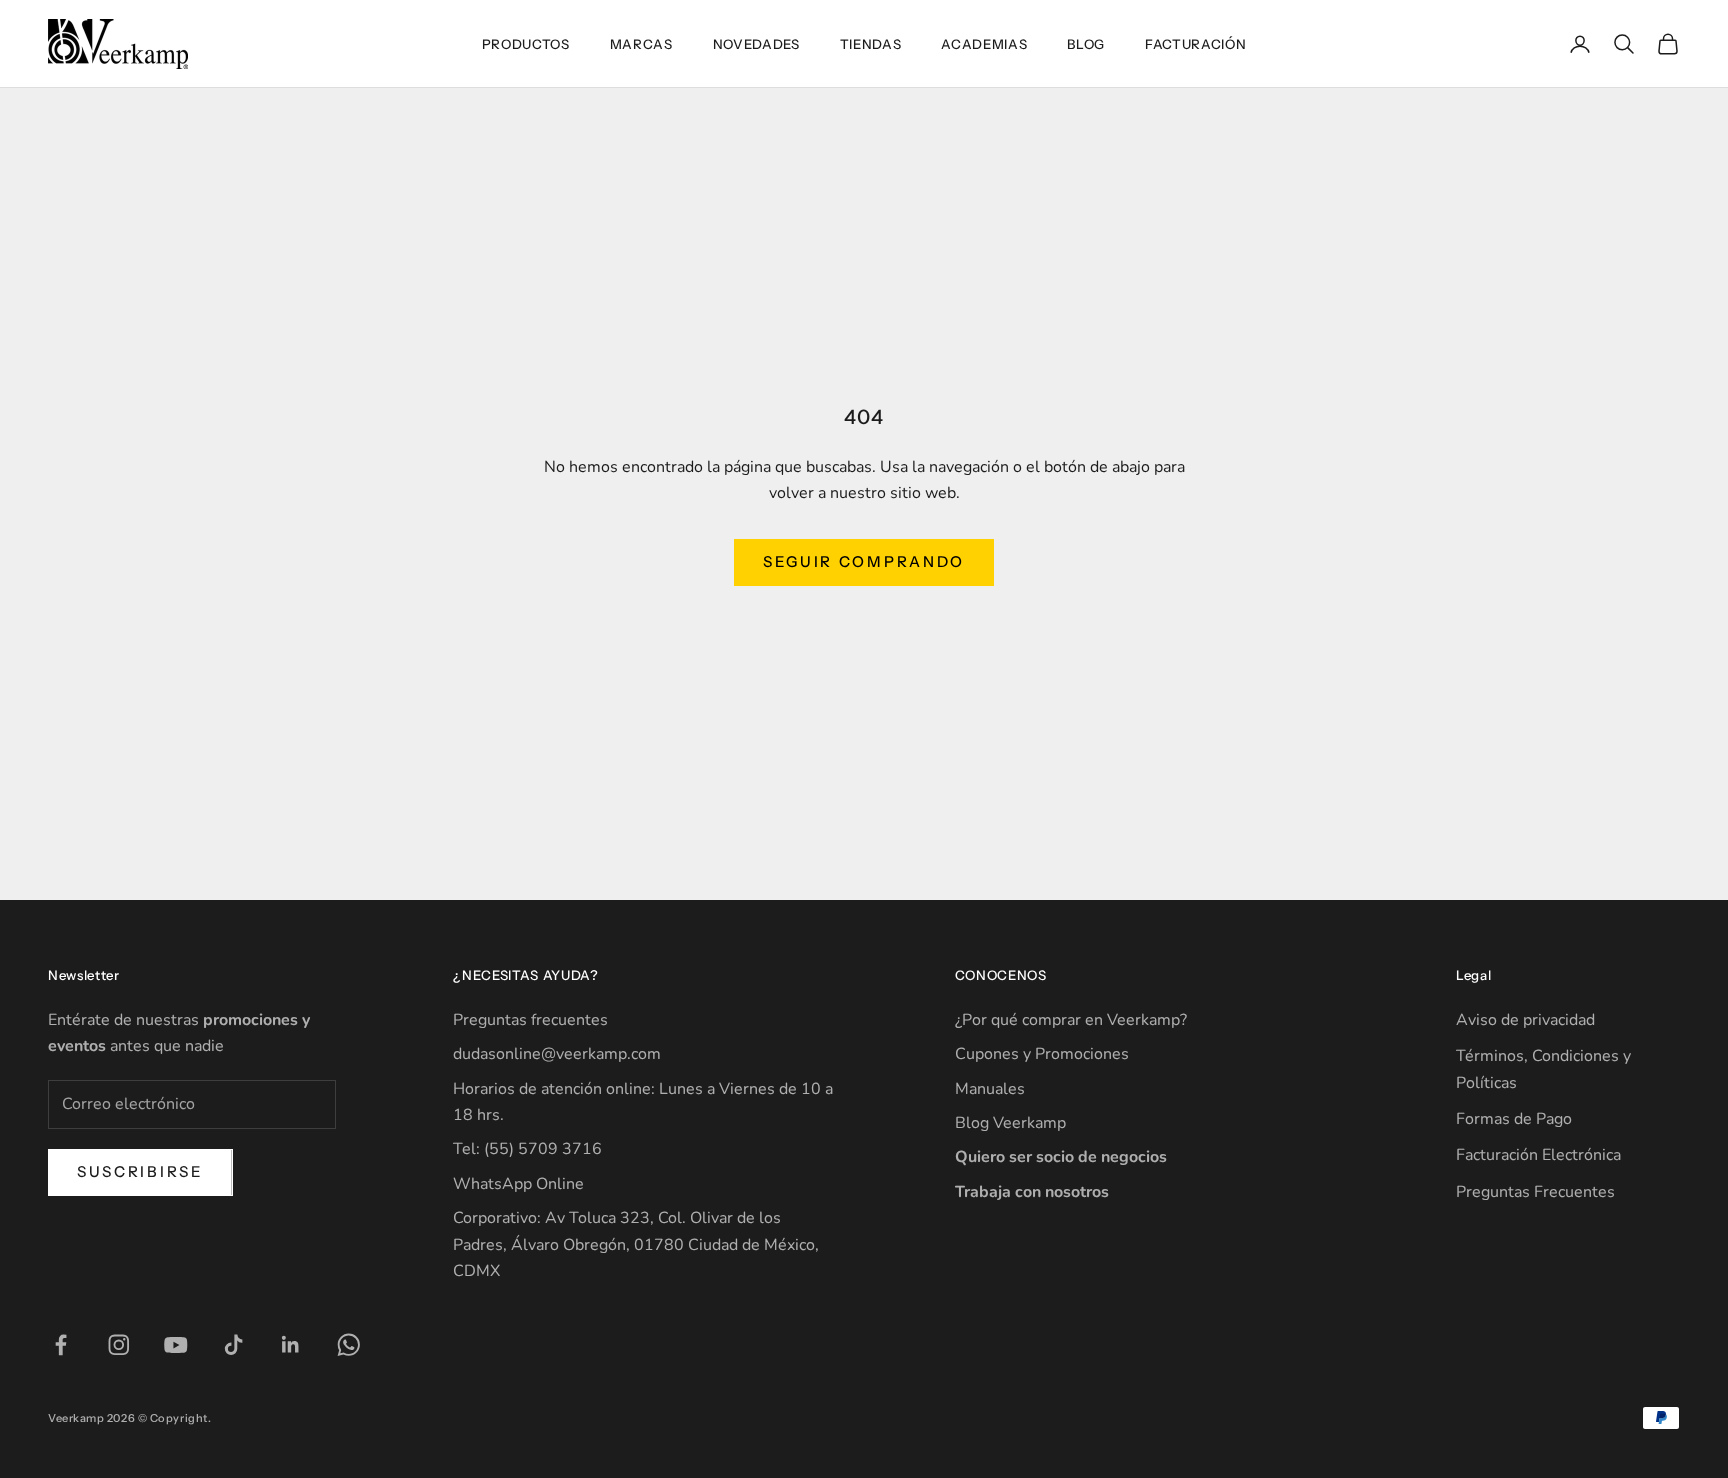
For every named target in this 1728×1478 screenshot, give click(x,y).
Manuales (990, 1089)
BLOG (1086, 44)
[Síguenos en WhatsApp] (349, 1345)
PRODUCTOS (526, 44)
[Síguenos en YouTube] (176, 1345)
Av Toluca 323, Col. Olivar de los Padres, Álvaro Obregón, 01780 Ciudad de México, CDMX (636, 1244)
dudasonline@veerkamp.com (557, 1054)
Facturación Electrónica (1538, 1155)
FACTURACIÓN (1195, 44)
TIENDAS (871, 44)
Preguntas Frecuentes (1535, 1192)
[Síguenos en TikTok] (234, 1345)
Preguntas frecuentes (530, 1020)
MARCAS (641, 44)
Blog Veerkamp (1010, 1123)
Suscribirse (140, 1171)
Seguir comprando (864, 561)
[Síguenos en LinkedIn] (291, 1345)
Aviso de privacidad (1525, 1020)
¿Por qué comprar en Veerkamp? (1071, 1020)
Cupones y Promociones (1042, 1054)
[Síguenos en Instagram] (119, 1345)
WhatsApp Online (518, 1184)
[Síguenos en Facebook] (61, 1345)
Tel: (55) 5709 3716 (527, 1149)
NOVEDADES (756, 44)
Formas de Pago (1514, 1119)
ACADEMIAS (984, 44)
